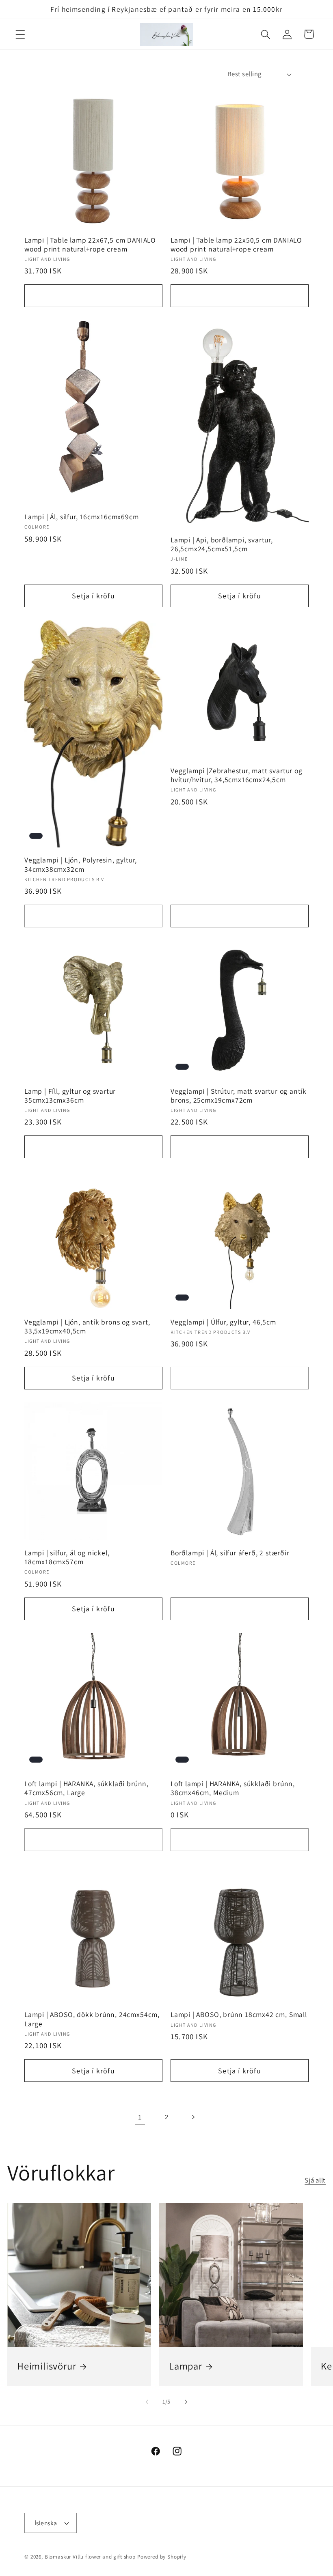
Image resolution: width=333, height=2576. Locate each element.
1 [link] (140, 2117)
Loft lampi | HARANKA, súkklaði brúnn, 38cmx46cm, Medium (233, 1788)
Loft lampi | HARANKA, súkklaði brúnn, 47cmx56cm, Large (86, 1788)
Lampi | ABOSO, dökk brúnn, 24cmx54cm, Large (92, 2019)
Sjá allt (315, 2180)
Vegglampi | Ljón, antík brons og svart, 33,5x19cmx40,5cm (87, 1327)
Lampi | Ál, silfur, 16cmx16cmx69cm (82, 517)
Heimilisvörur (47, 2366)
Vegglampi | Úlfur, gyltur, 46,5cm (223, 1322)
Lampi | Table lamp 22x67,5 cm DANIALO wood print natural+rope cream (90, 245)
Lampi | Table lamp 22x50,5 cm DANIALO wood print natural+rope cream (236, 245)
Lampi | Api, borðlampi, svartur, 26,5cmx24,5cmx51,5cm (222, 544)
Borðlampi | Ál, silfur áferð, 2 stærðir (230, 1553)
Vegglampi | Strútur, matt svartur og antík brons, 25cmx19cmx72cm (239, 1096)
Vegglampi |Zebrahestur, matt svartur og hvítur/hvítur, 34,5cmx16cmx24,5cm (237, 775)
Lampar (186, 2366)
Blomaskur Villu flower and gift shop (90, 2557)
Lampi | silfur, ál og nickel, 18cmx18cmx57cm (67, 1557)
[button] (21, 34)
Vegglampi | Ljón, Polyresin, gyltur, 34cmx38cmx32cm (81, 864)
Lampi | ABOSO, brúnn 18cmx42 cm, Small (239, 2015)
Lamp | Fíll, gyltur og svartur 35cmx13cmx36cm (70, 1096)
